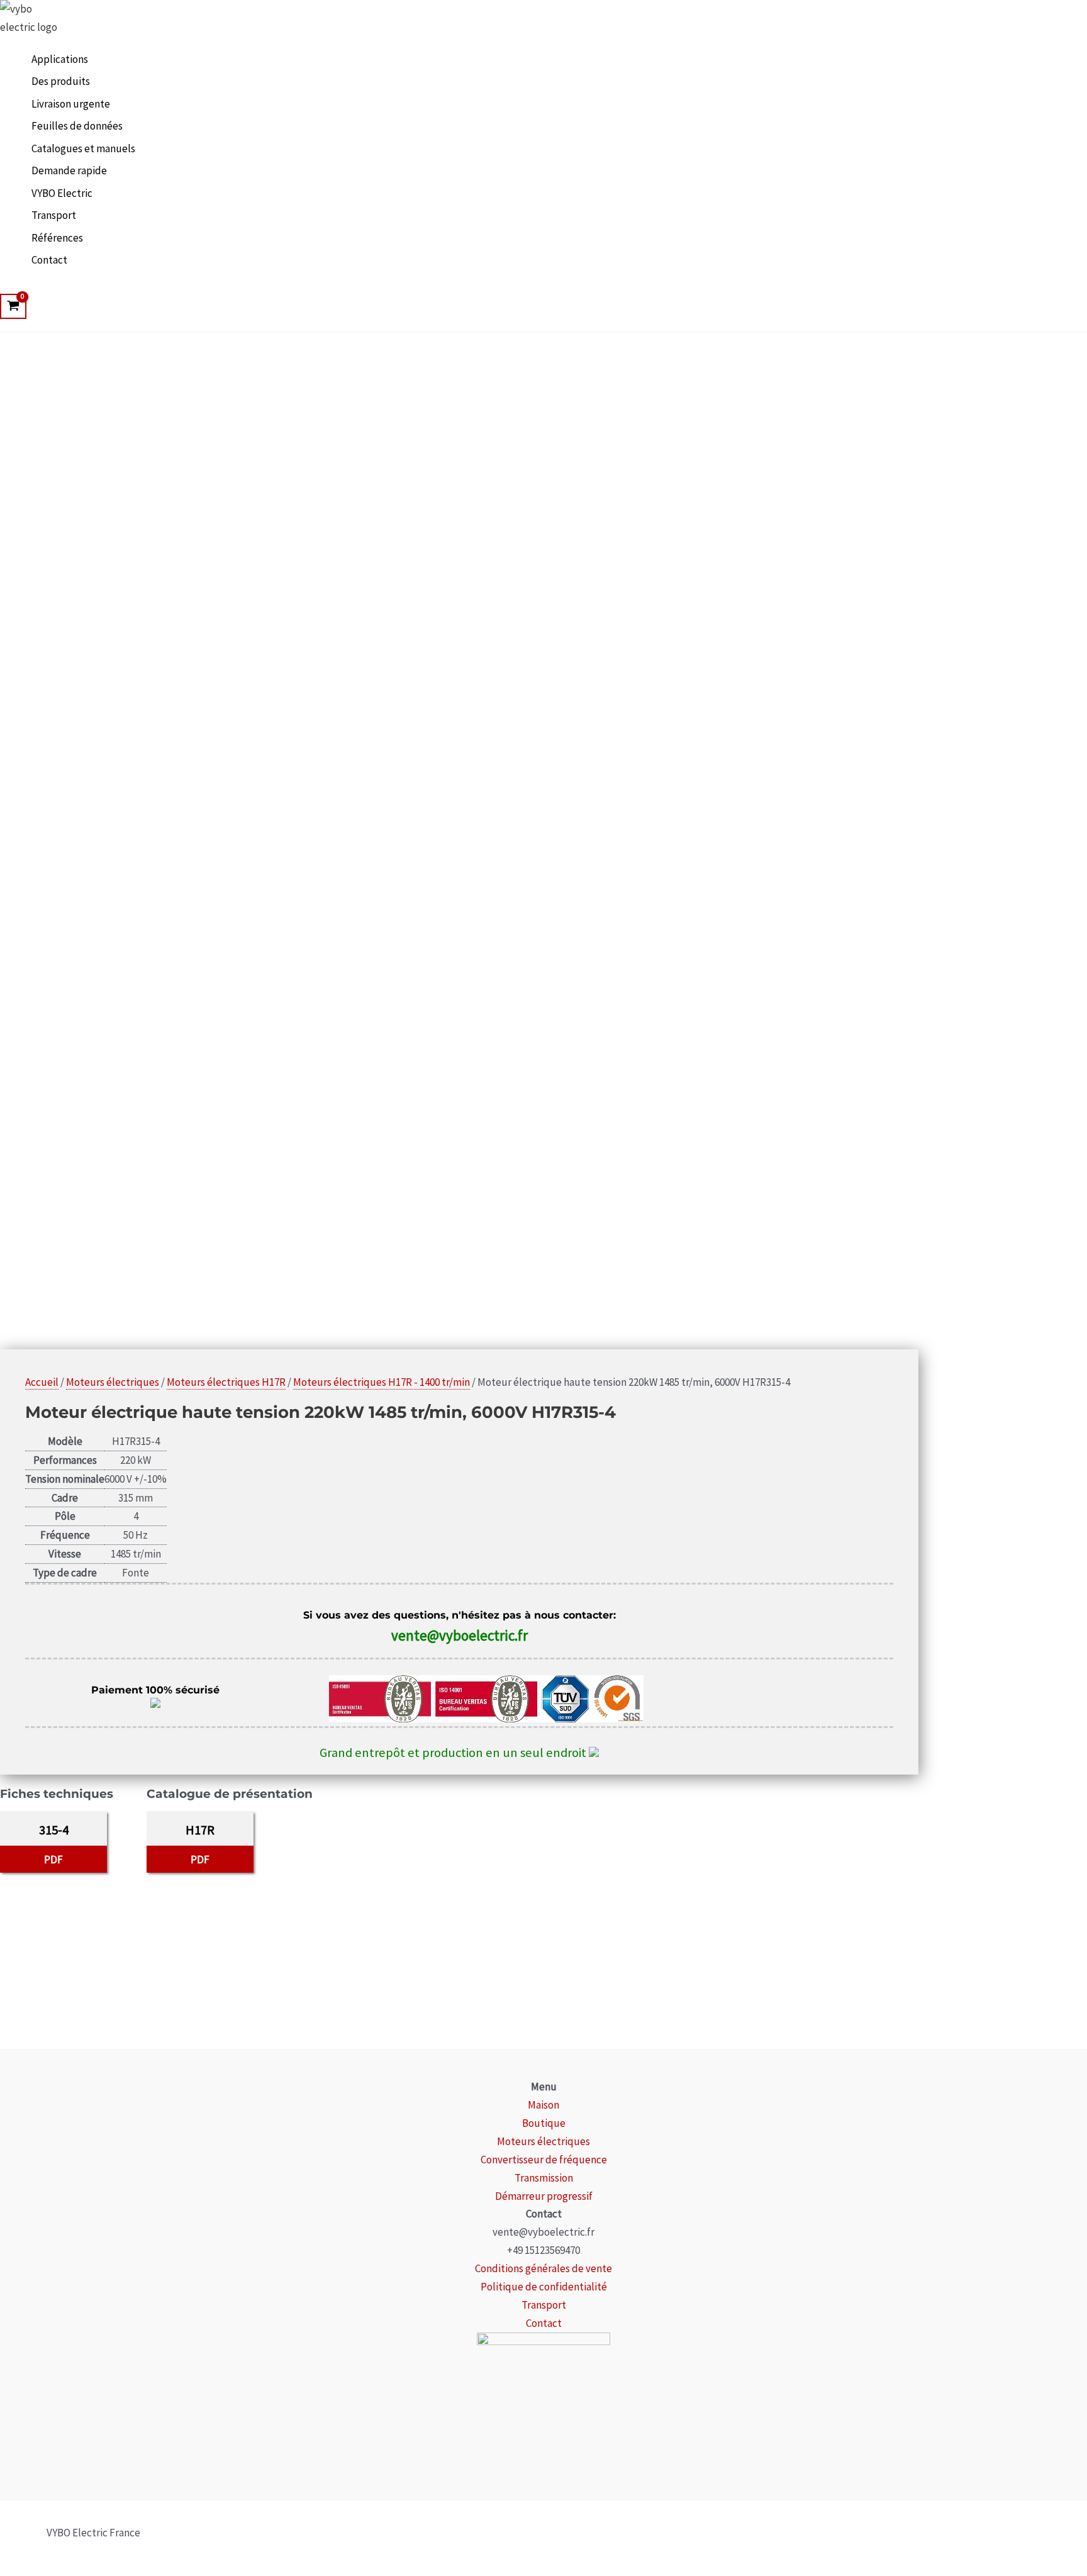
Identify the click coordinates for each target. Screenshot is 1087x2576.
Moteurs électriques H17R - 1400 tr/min (382, 1382)
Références (57, 238)
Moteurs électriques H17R (226, 1382)
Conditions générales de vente (543, 2268)
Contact (49, 260)
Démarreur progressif (544, 2196)
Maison (543, 2105)
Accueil (42, 1382)
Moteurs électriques (113, 1382)
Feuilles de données (77, 126)
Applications (60, 59)
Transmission (544, 2178)
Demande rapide (69, 170)
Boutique (544, 2123)
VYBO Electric (62, 193)
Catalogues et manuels (83, 148)
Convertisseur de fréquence (544, 2160)
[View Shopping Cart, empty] (13, 306)
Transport (54, 215)
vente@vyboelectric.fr (460, 1635)
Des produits (61, 81)
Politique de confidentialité (544, 2287)
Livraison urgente (71, 104)
